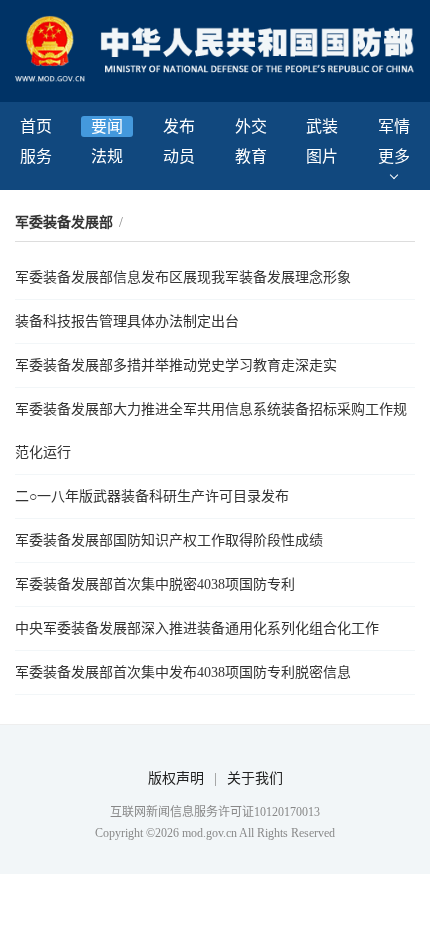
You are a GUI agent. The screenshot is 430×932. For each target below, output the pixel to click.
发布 (179, 126)
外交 (251, 126)
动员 (179, 156)
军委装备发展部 (64, 222)
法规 (107, 156)
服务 (36, 156)
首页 (36, 126)
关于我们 (255, 778)
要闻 (107, 126)
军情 (394, 126)
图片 (322, 156)
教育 (251, 156)
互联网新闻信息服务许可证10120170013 (215, 812)
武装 (322, 126)
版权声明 (176, 778)
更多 (394, 156)
